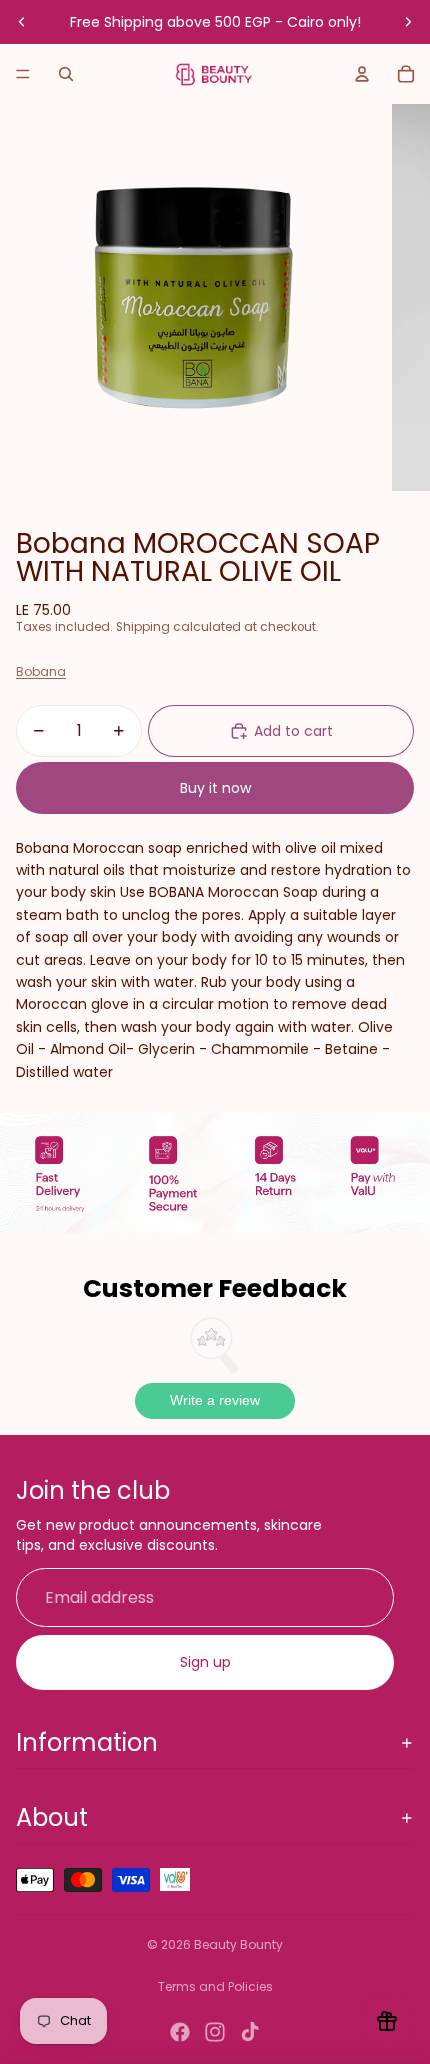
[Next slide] (408, 22)
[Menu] (23, 74)
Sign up (205, 1662)
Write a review (215, 1400)
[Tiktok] (250, 2032)
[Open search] (66, 74)
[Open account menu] (362, 74)
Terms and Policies (215, 1986)
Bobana (41, 671)
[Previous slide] (22, 22)
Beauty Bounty (238, 1944)
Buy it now (215, 788)
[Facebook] (180, 2032)
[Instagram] (215, 2032)
